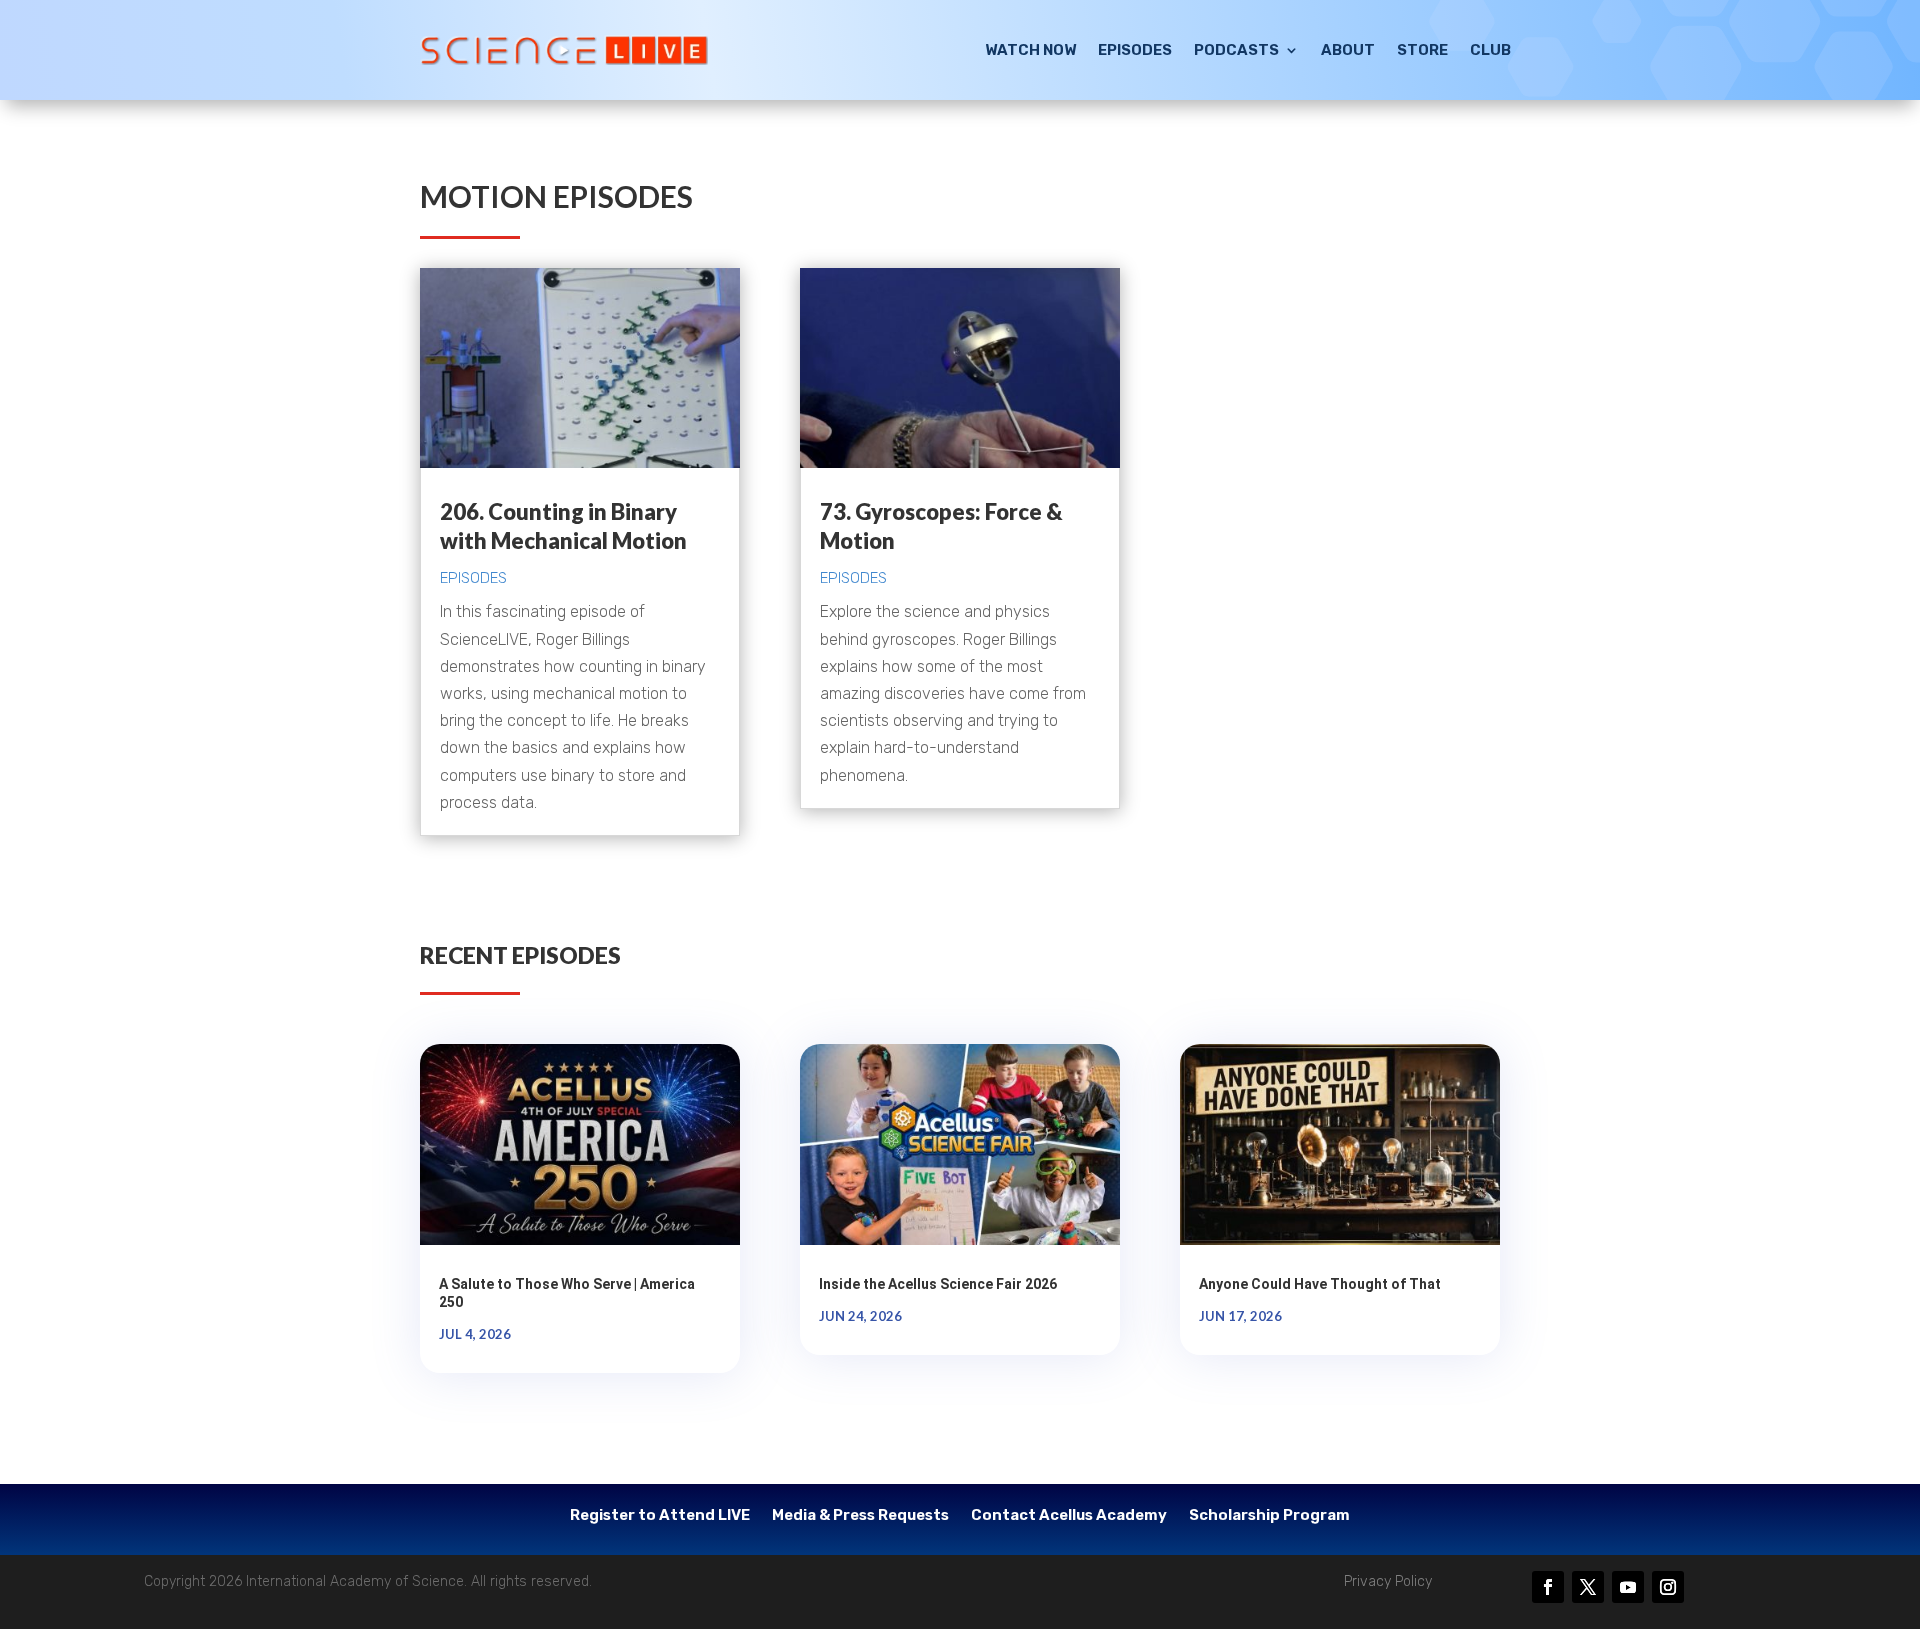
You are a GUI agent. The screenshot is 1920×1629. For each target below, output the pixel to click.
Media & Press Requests (860, 1516)
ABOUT (1348, 50)
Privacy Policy (1388, 1581)
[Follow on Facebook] (1548, 1587)
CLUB (1490, 50)
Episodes (473, 578)
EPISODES (1135, 50)
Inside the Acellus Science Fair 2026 (938, 1284)
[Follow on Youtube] (1628, 1587)
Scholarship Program (1269, 1516)
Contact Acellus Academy (1069, 1516)
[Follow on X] (1588, 1587)
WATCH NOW (1030, 50)
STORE (1422, 50)
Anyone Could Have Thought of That (1320, 1284)
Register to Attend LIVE (660, 1516)
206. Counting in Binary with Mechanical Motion (563, 526)
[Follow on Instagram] (1668, 1587)
